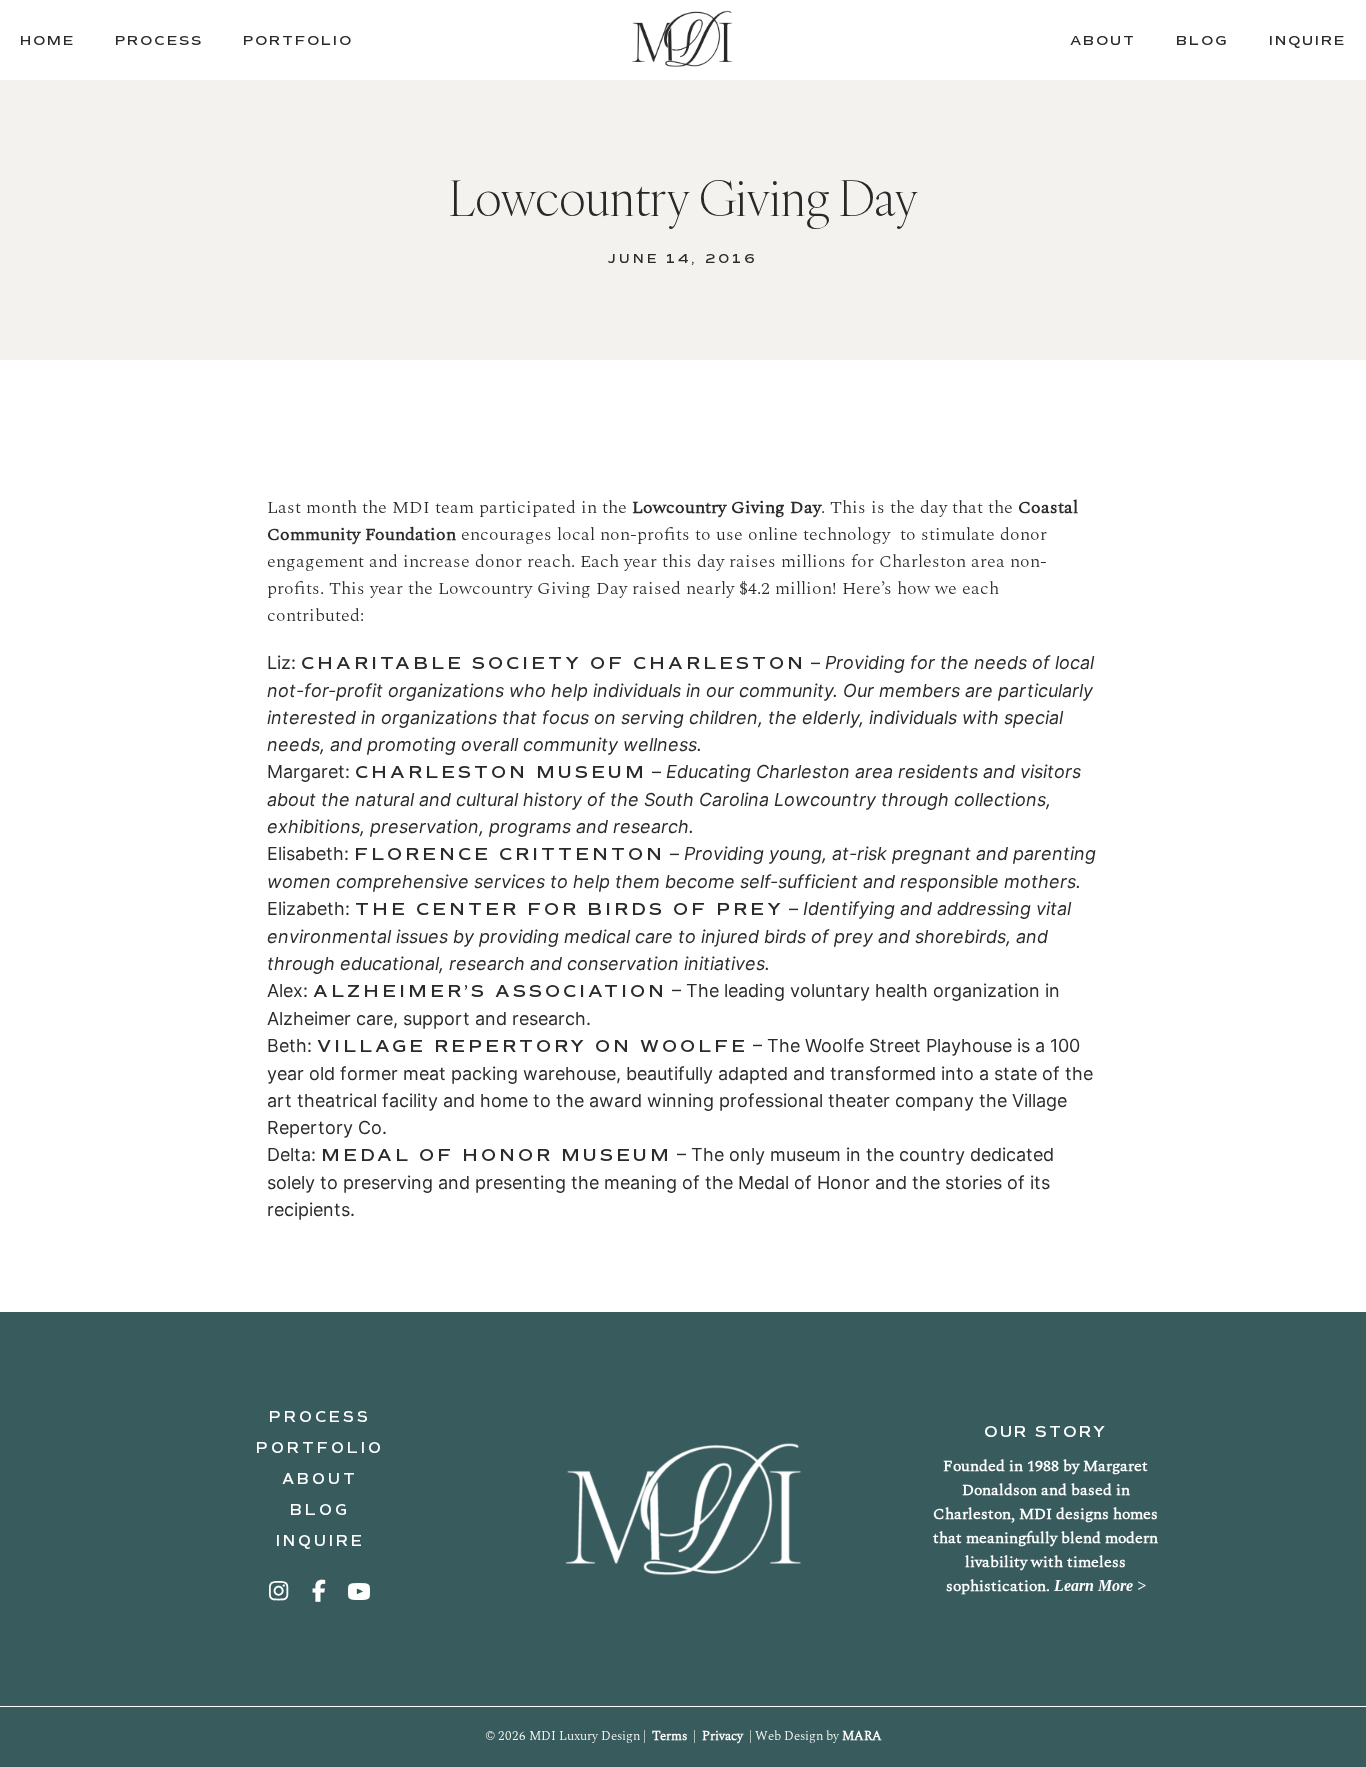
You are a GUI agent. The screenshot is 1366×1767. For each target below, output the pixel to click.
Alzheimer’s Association (490, 991)
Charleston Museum (501, 772)
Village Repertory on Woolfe (532, 1046)
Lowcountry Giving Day (726, 507)
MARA (862, 1736)
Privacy (722, 1736)
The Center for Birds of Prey (569, 909)
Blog (320, 1510)
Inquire (320, 1541)
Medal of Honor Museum (496, 1155)
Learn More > (1100, 1585)
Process (320, 1417)
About (320, 1479)
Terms (669, 1736)
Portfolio (320, 1448)
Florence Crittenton (509, 854)
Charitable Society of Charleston (553, 663)
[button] (280, 1591)
